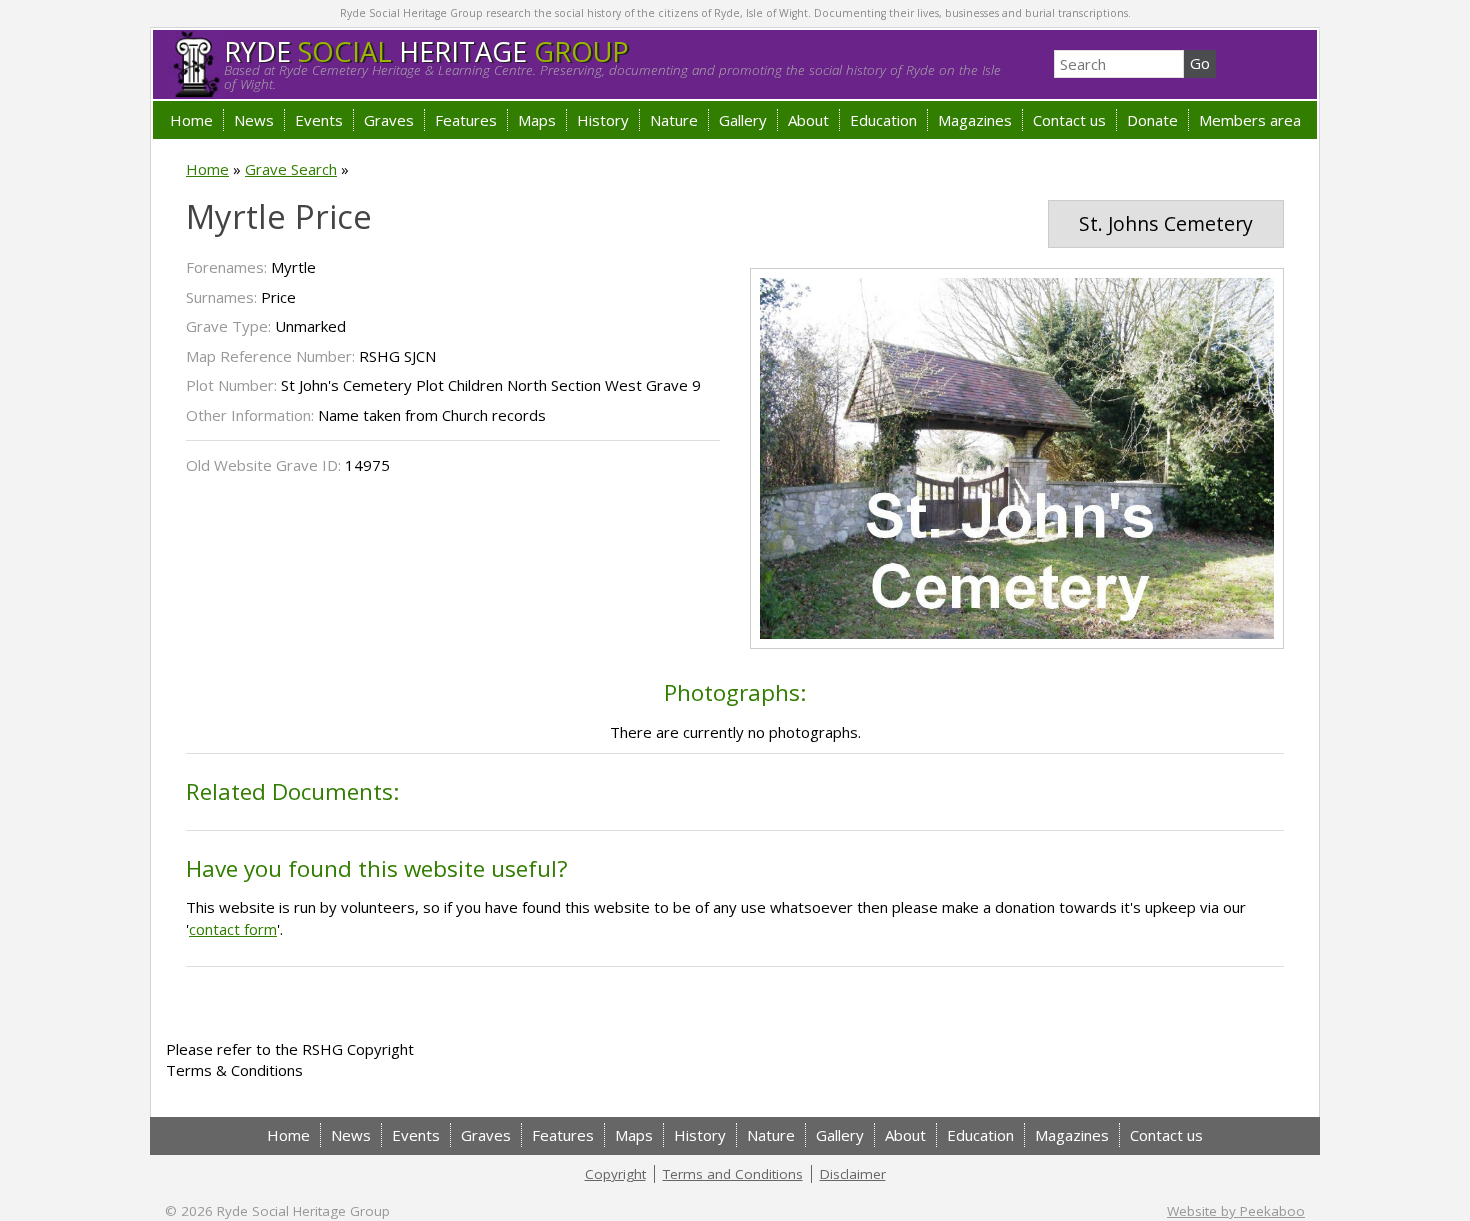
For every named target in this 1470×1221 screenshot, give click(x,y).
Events (319, 120)
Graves (389, 120)
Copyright (615, 1174)
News (254, 120)
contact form (233, 929)
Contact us (1069, 120)
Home (191, 120)
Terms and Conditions (733, 1174)
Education (883, 120)
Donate (1152, 120)
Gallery (743, 120)
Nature (674, 120)
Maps (537, 120)
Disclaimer (853, 1174)
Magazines (975, 120)
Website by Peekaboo (1236, 1211)
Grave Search (291, 169)
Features (466, 120)
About (808, 120)
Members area (1250, 120)
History (603, 120)
